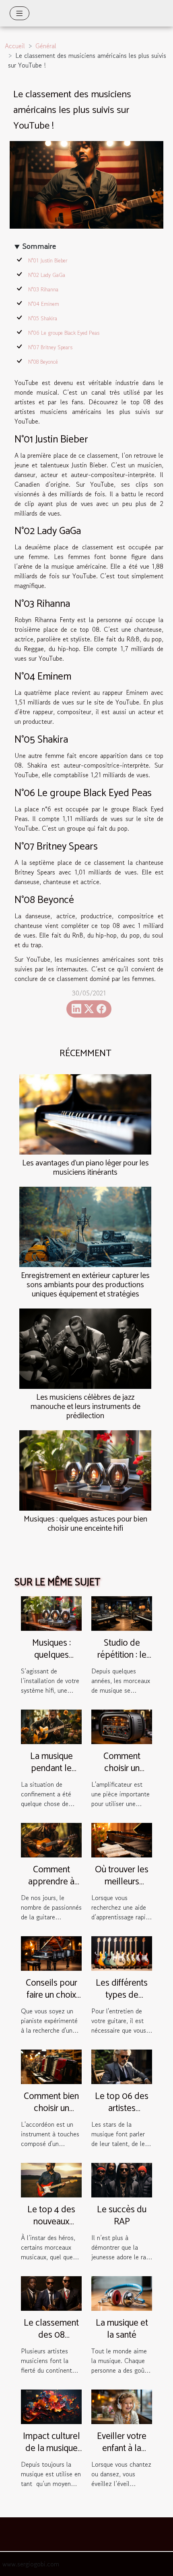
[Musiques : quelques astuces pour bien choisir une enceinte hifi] (85, 1470)
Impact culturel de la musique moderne (51, 2448)
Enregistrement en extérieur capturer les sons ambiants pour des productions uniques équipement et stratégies (85, 1285)
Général (46, 46)
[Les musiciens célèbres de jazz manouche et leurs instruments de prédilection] (85, 1349)
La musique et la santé (122, 2329)
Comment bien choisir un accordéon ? (51, 2108)
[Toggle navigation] (20, 13)
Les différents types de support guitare (122, 1995)
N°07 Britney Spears (50, 347)
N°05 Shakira (43, 318)
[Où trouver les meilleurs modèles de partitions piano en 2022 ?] (122, 1839)
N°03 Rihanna (43, 290)
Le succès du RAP (122, 2216)
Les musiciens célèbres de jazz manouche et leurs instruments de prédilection (85, 1407)
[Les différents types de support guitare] (122, 1952)
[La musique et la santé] (122, 2292)
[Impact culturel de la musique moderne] (51, 2406)
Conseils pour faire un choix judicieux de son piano (51, 2001)
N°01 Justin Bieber (48, 261)
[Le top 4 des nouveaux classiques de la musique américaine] (51, 2179)
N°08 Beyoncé (43, 362)
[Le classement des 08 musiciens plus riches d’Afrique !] (51, 2292)
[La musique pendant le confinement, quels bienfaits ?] (51, 1726)
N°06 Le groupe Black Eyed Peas (64, 333)
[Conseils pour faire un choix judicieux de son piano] (51, 1952)
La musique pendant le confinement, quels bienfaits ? (51, 1774)
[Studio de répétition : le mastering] (122, 1612)
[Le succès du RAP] (122, 2179)
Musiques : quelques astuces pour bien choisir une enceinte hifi (85, 1524)
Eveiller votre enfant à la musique (122, 2448)
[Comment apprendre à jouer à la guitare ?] (51, 1839)
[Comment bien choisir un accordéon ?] (51, 2066)
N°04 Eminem (44, 304)
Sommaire (39, 246)
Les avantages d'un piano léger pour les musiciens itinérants (85, 1168)
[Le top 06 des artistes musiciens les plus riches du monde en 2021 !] (122, 2066)
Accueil (15, 46)
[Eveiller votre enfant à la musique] (122, 2406)
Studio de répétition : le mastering (122, 1655)
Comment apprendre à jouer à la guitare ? (51, 1888)
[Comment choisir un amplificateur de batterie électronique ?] (122, 1726)
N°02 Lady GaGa (47, 275)
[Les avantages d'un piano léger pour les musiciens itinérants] (85, 1114)
